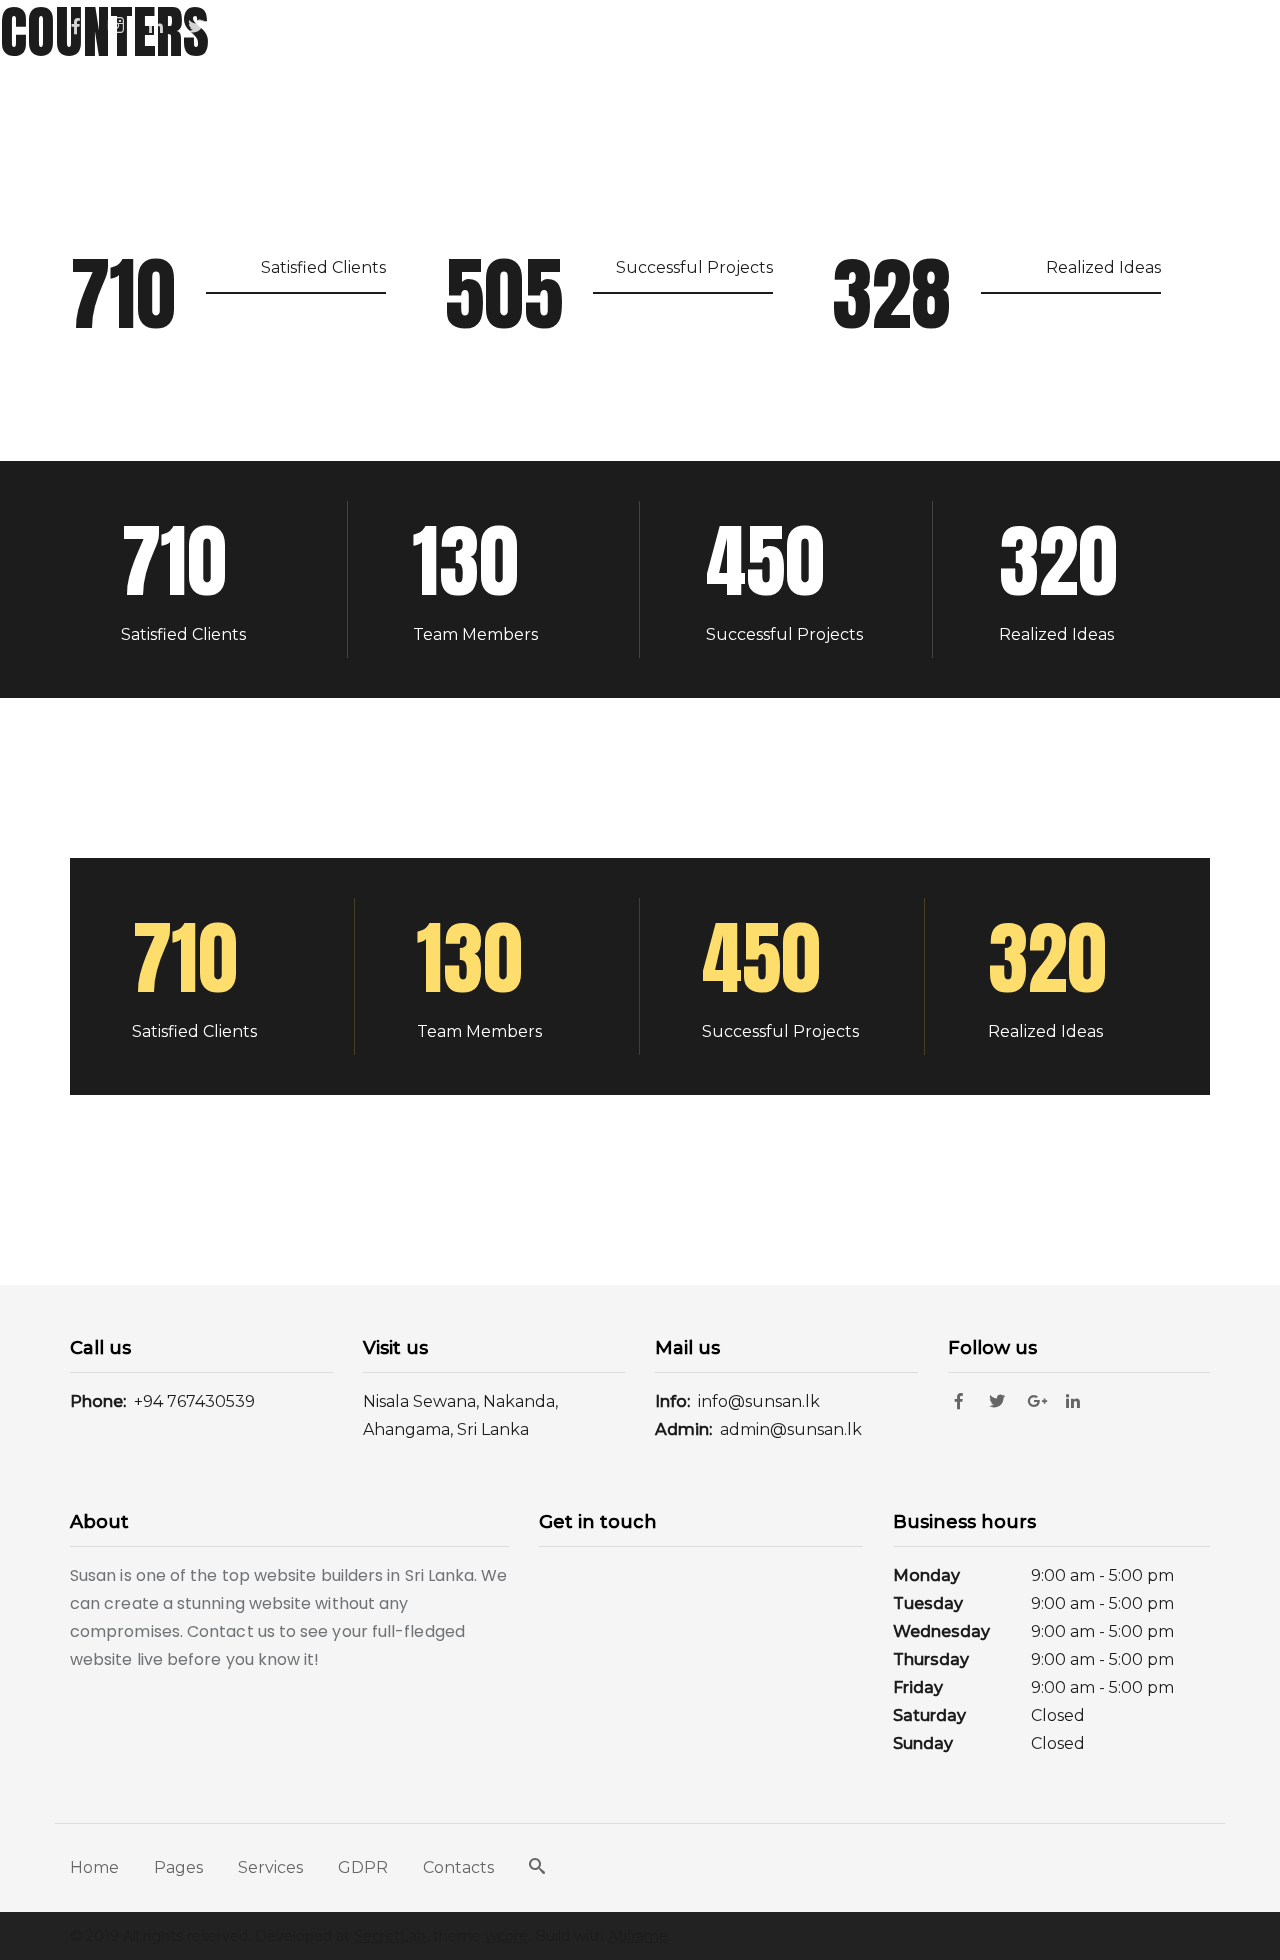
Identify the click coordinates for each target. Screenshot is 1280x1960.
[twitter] (203, 25)
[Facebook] (83, 25)
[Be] (243, 25)
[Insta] (123, 24)
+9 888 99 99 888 (743, 25)
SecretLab (390, 1936)
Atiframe (638, 1936)
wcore (506, 1936)
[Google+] (1041, 1401)
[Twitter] (1003, 1401)
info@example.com (1144, 25)
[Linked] (163, 25)
